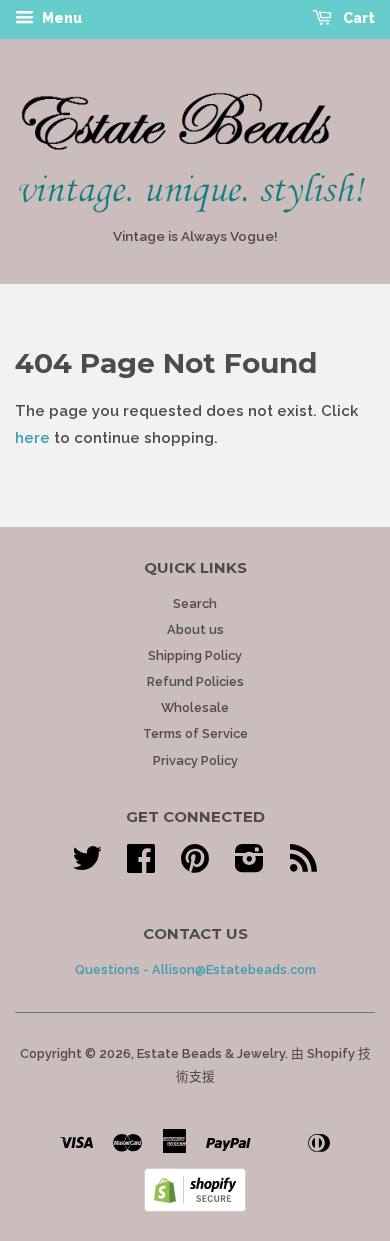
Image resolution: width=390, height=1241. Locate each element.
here (32, 438)
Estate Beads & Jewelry (211, 1053)
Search (195, 603)
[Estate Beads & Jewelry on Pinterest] (195, 865)
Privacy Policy (195, 760)
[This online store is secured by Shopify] (195, 1207)
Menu (60, 18)
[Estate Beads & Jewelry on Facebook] (141, 865)
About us (195, 629)
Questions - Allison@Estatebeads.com (195, 969)
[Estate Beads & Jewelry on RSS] (303, 865)
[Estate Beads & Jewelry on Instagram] (249, 865)
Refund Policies (195, 681)
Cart (357, 18)
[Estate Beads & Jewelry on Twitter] (87, 865)
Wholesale (195, 707)
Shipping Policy (195, 655)
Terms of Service (195, 733)
